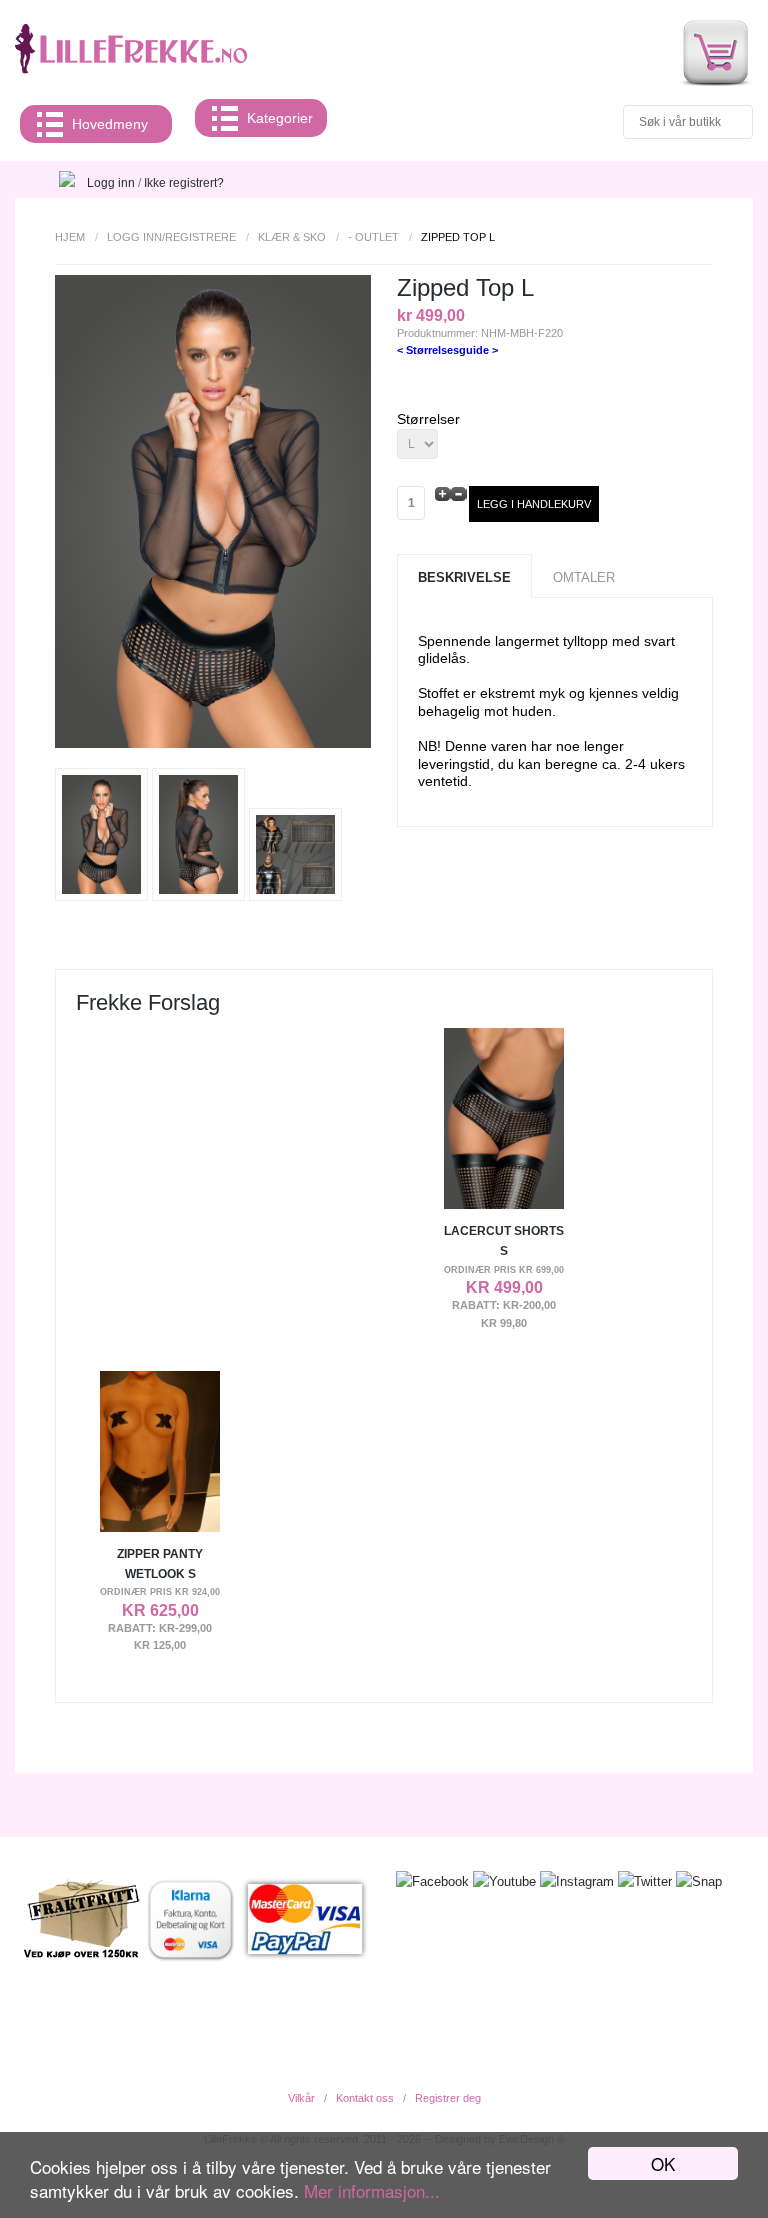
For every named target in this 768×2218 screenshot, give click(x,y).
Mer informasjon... (372, 2190)
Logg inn (111, 183)
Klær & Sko (292, 237)
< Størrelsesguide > (447, 350)
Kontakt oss (365, 2098)
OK (663, 2163)
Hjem (70, 237)
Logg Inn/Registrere (171, 237)
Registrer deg (448, 2098)
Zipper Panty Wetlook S (160, 1564)
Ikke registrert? (184, 183)
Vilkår (301, 2098)
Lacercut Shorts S (504, 1241)
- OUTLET (373, 237)
